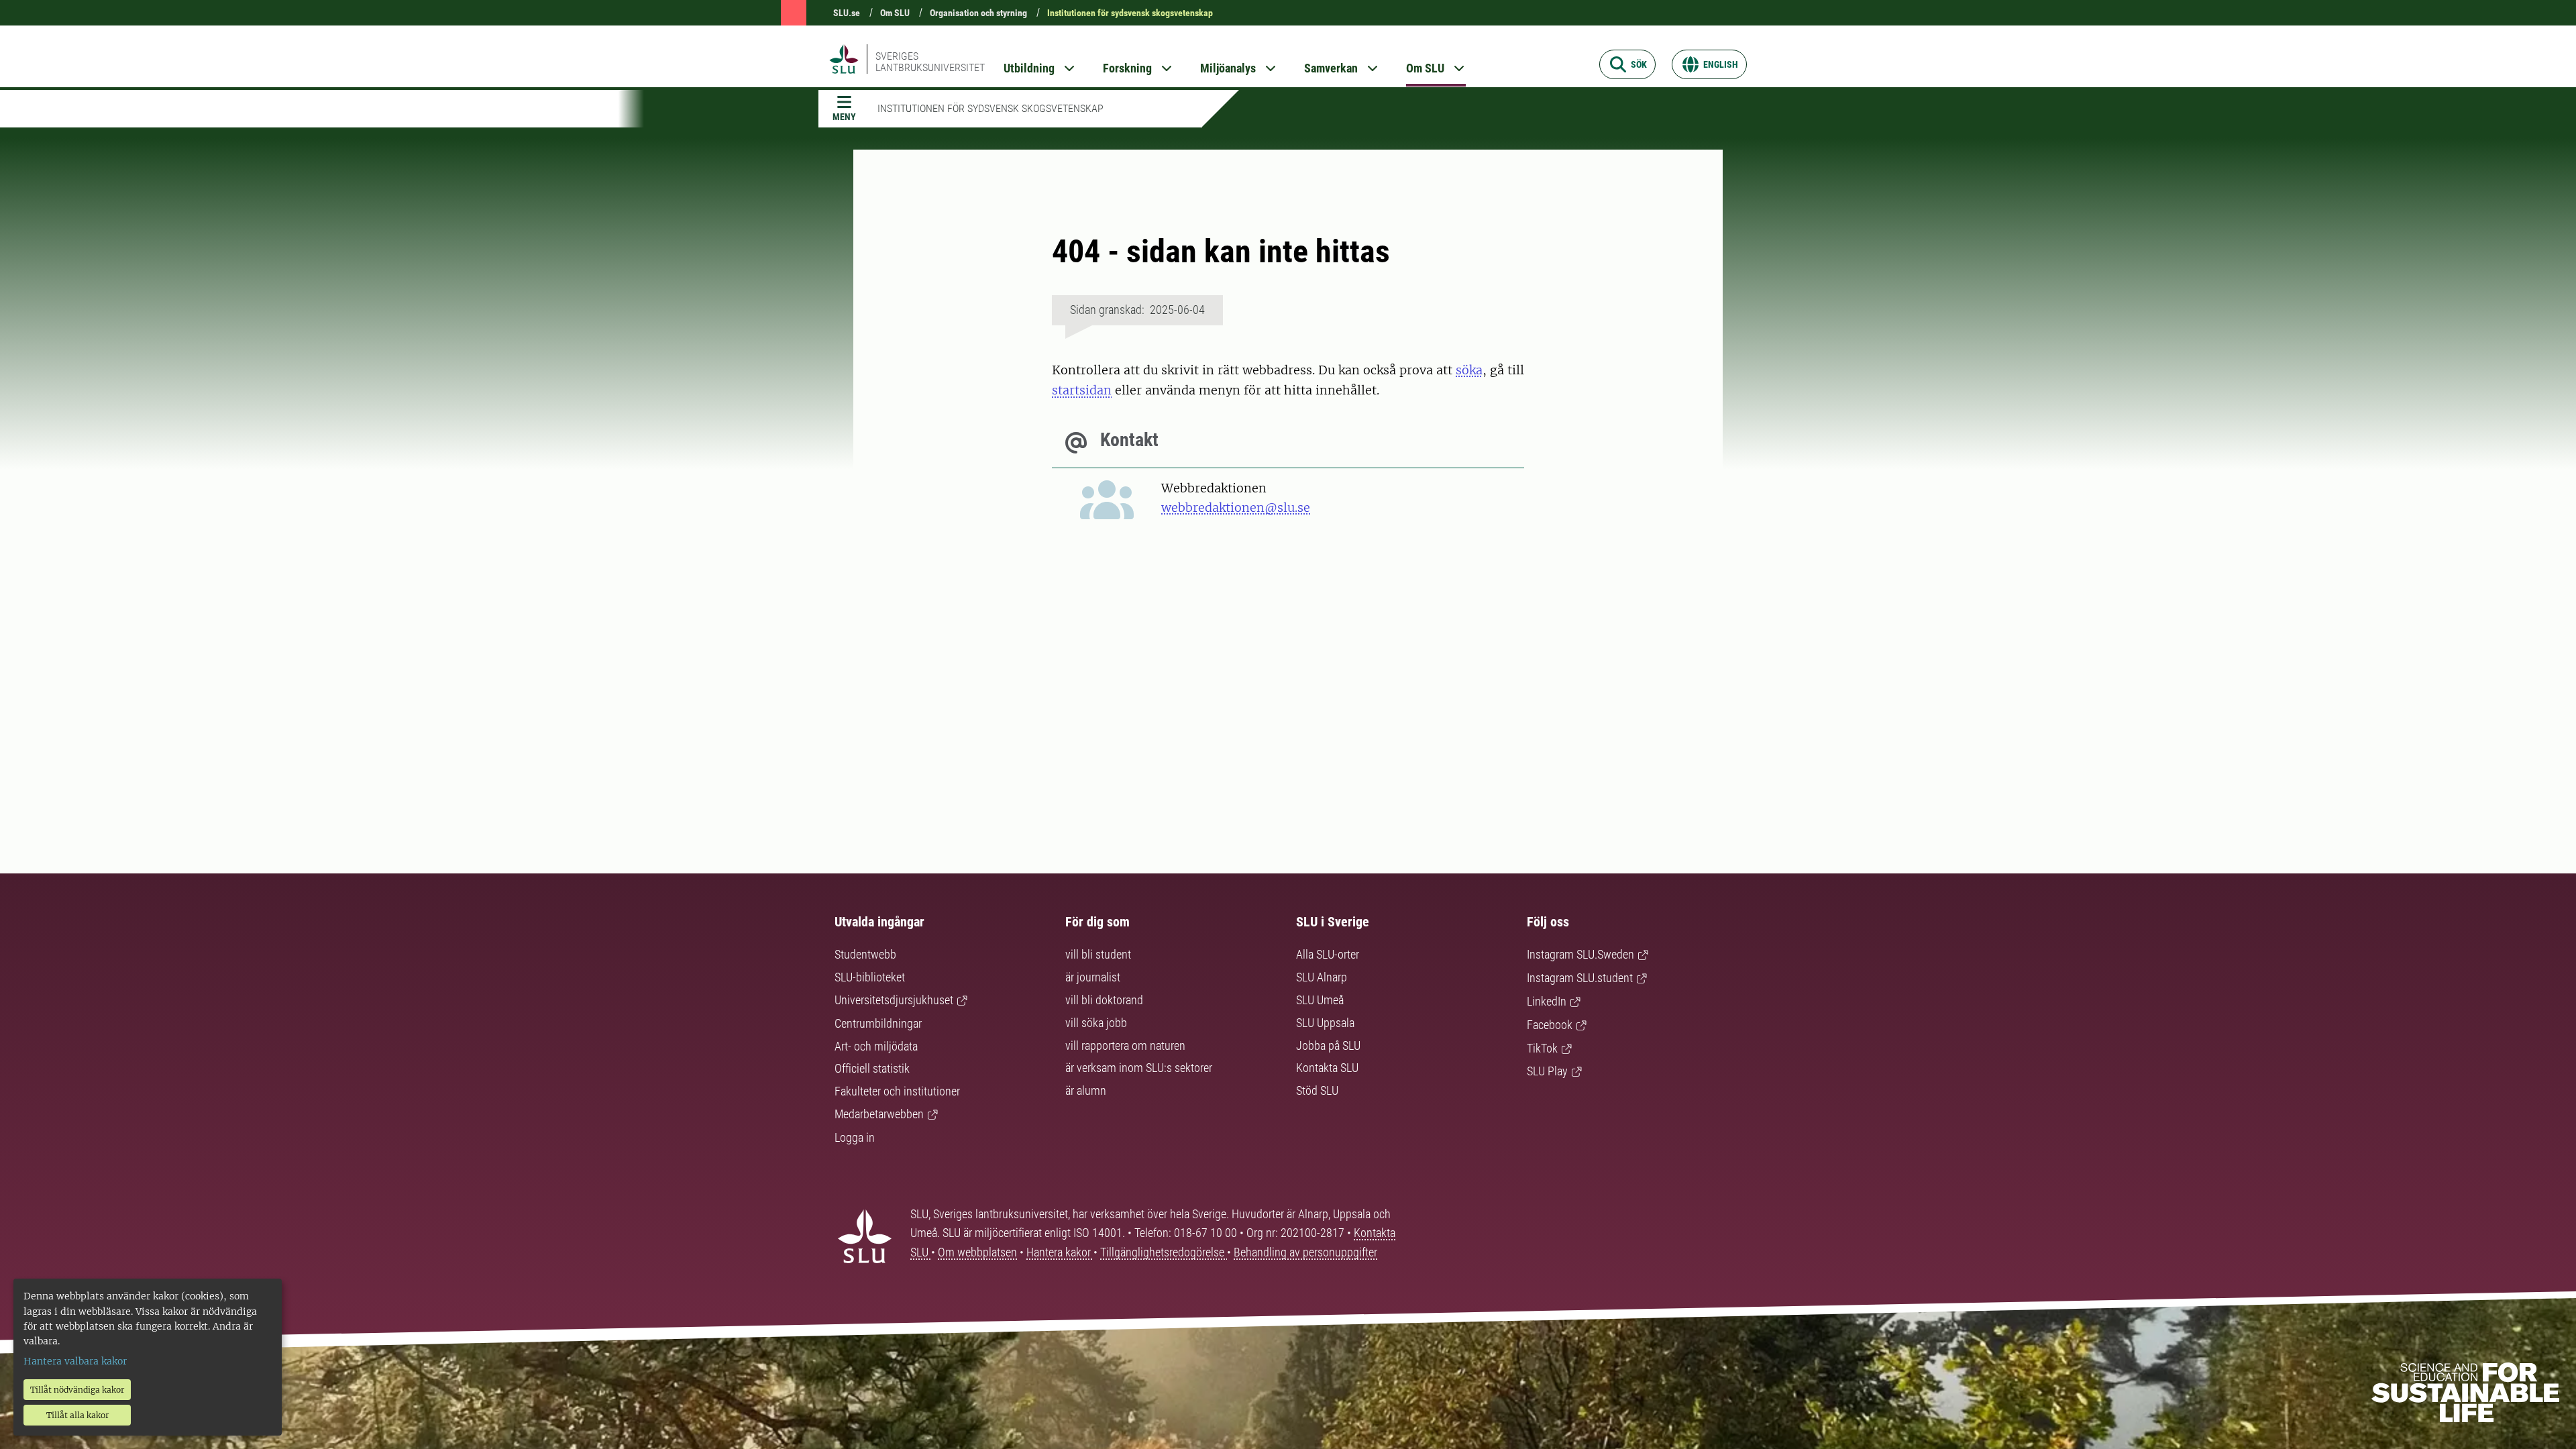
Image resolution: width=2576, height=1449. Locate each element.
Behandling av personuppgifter (1305, 1252)
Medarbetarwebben (879, 1114)
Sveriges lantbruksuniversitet (930, 62)
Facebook (1550, 1025)
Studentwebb (865, 954)
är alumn (1086, 1090)
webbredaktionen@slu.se (1236, 507)
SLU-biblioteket (870, 977)
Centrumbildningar (878, 1023)
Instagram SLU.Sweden (1580, 954)
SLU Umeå (1320, 1000)
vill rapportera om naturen (1125, 1045)
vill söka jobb (1096, 1023)
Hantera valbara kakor (75, 1361)
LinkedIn (1547, 1001)
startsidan (1082, 390)
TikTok (1542, 1048)
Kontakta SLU (1327, 1068)
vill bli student (1098, 954)
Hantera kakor (1060, 1252)
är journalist (1093, 977)
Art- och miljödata (876, 1046)
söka (1469, 370)
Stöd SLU (1317, 1090)
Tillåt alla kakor (77, 1415)
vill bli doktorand (1104, 1000)
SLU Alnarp (1322, 977)
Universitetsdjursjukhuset (894, 1000)
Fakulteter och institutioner (897, 1091)
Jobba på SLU (1328, 1045)
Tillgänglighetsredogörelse (1164, 1252)
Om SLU (895, 13)
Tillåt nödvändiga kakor (77, 1390)
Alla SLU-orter (1328, 954)
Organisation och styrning (978, 13)
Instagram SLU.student (1580, 978)
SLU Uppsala (1325, 1023)
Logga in (855, 1137)
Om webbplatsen (977, 1252)
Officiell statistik (872, 1068)
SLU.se (847, 13)
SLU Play (1547, 1071)
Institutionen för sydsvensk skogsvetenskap (1130, 13)
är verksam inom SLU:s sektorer (1139, 1068)
